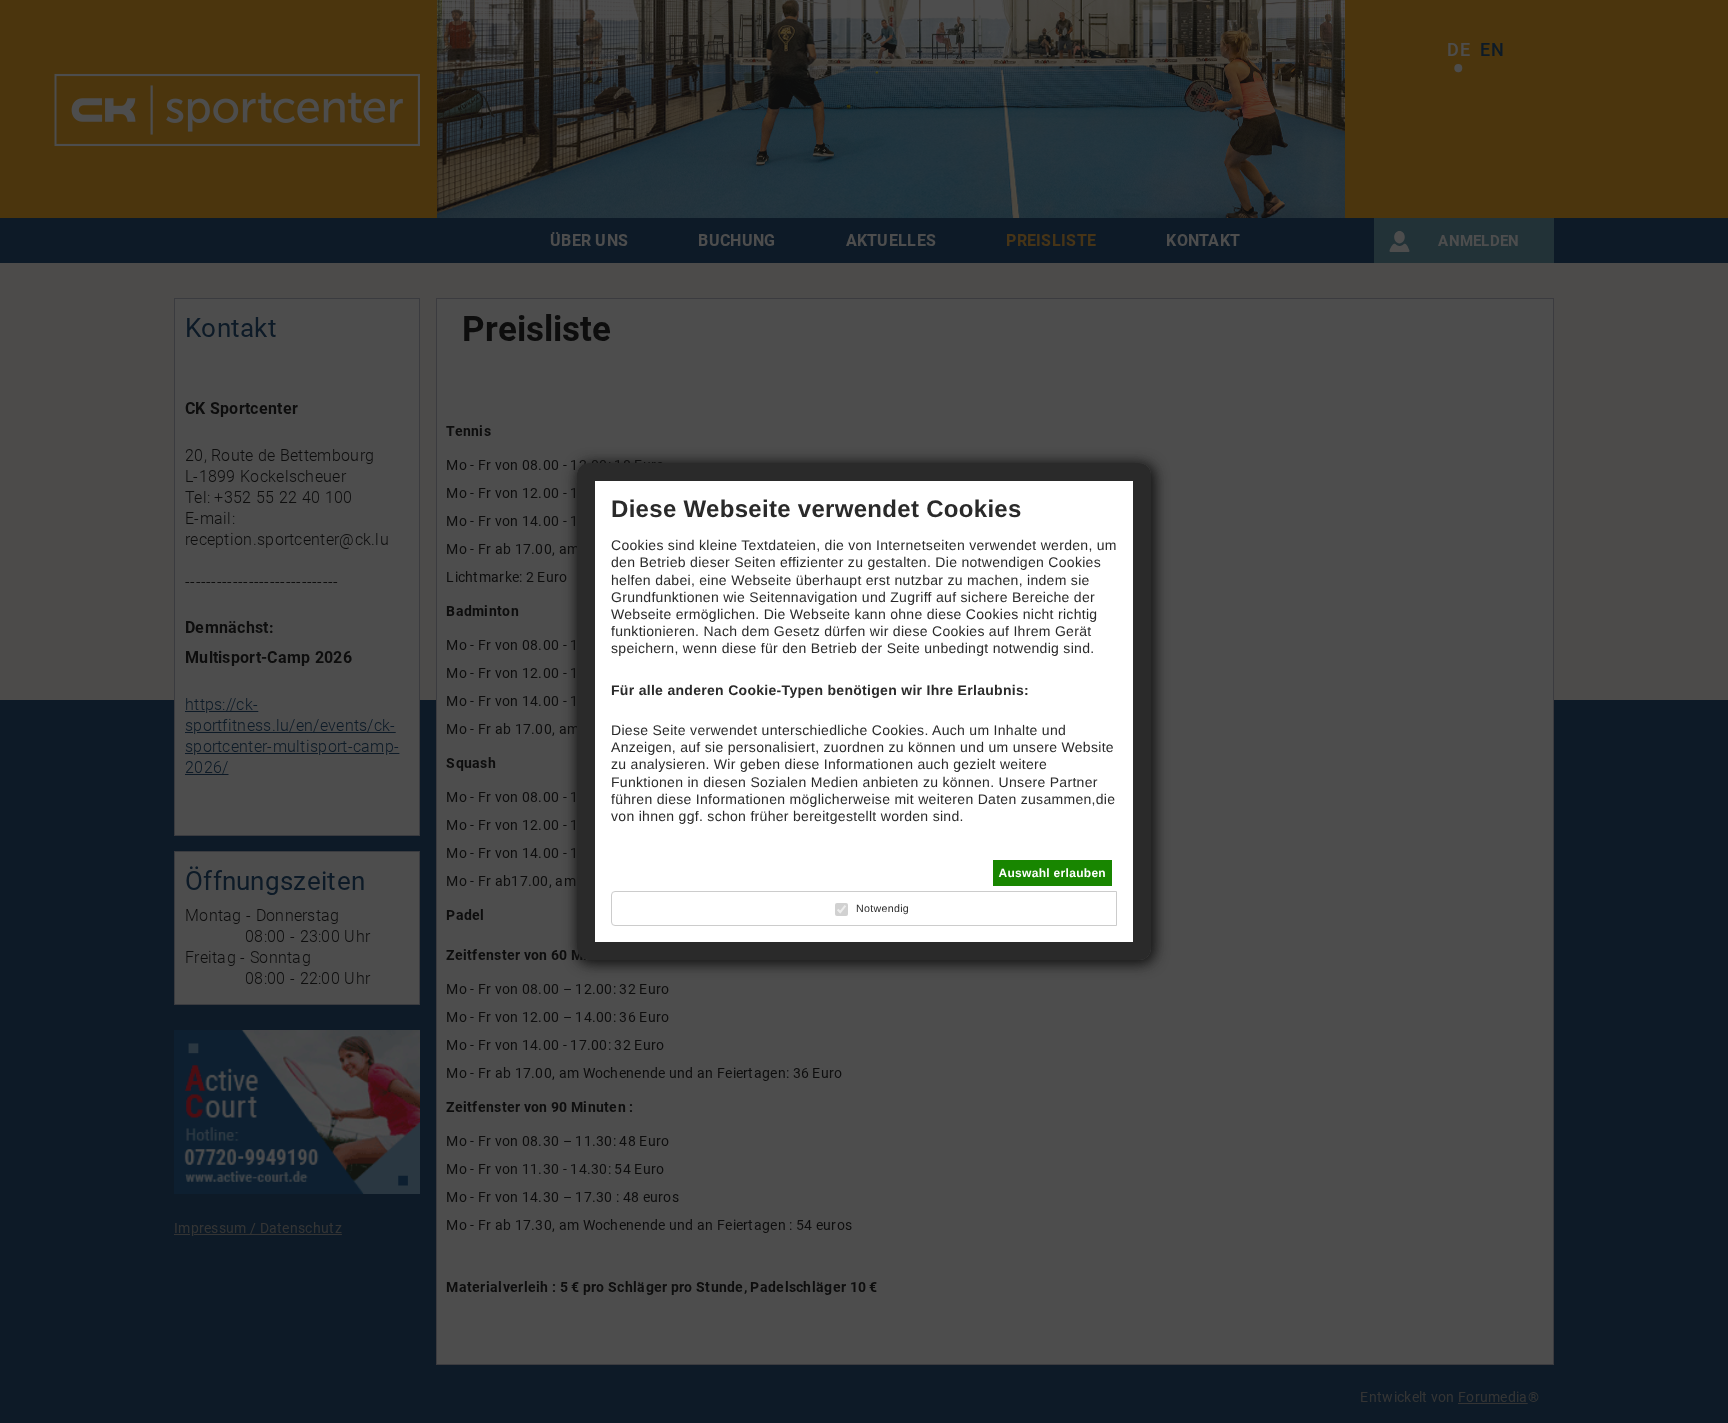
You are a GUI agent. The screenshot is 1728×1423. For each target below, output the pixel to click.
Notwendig (882, 909)
